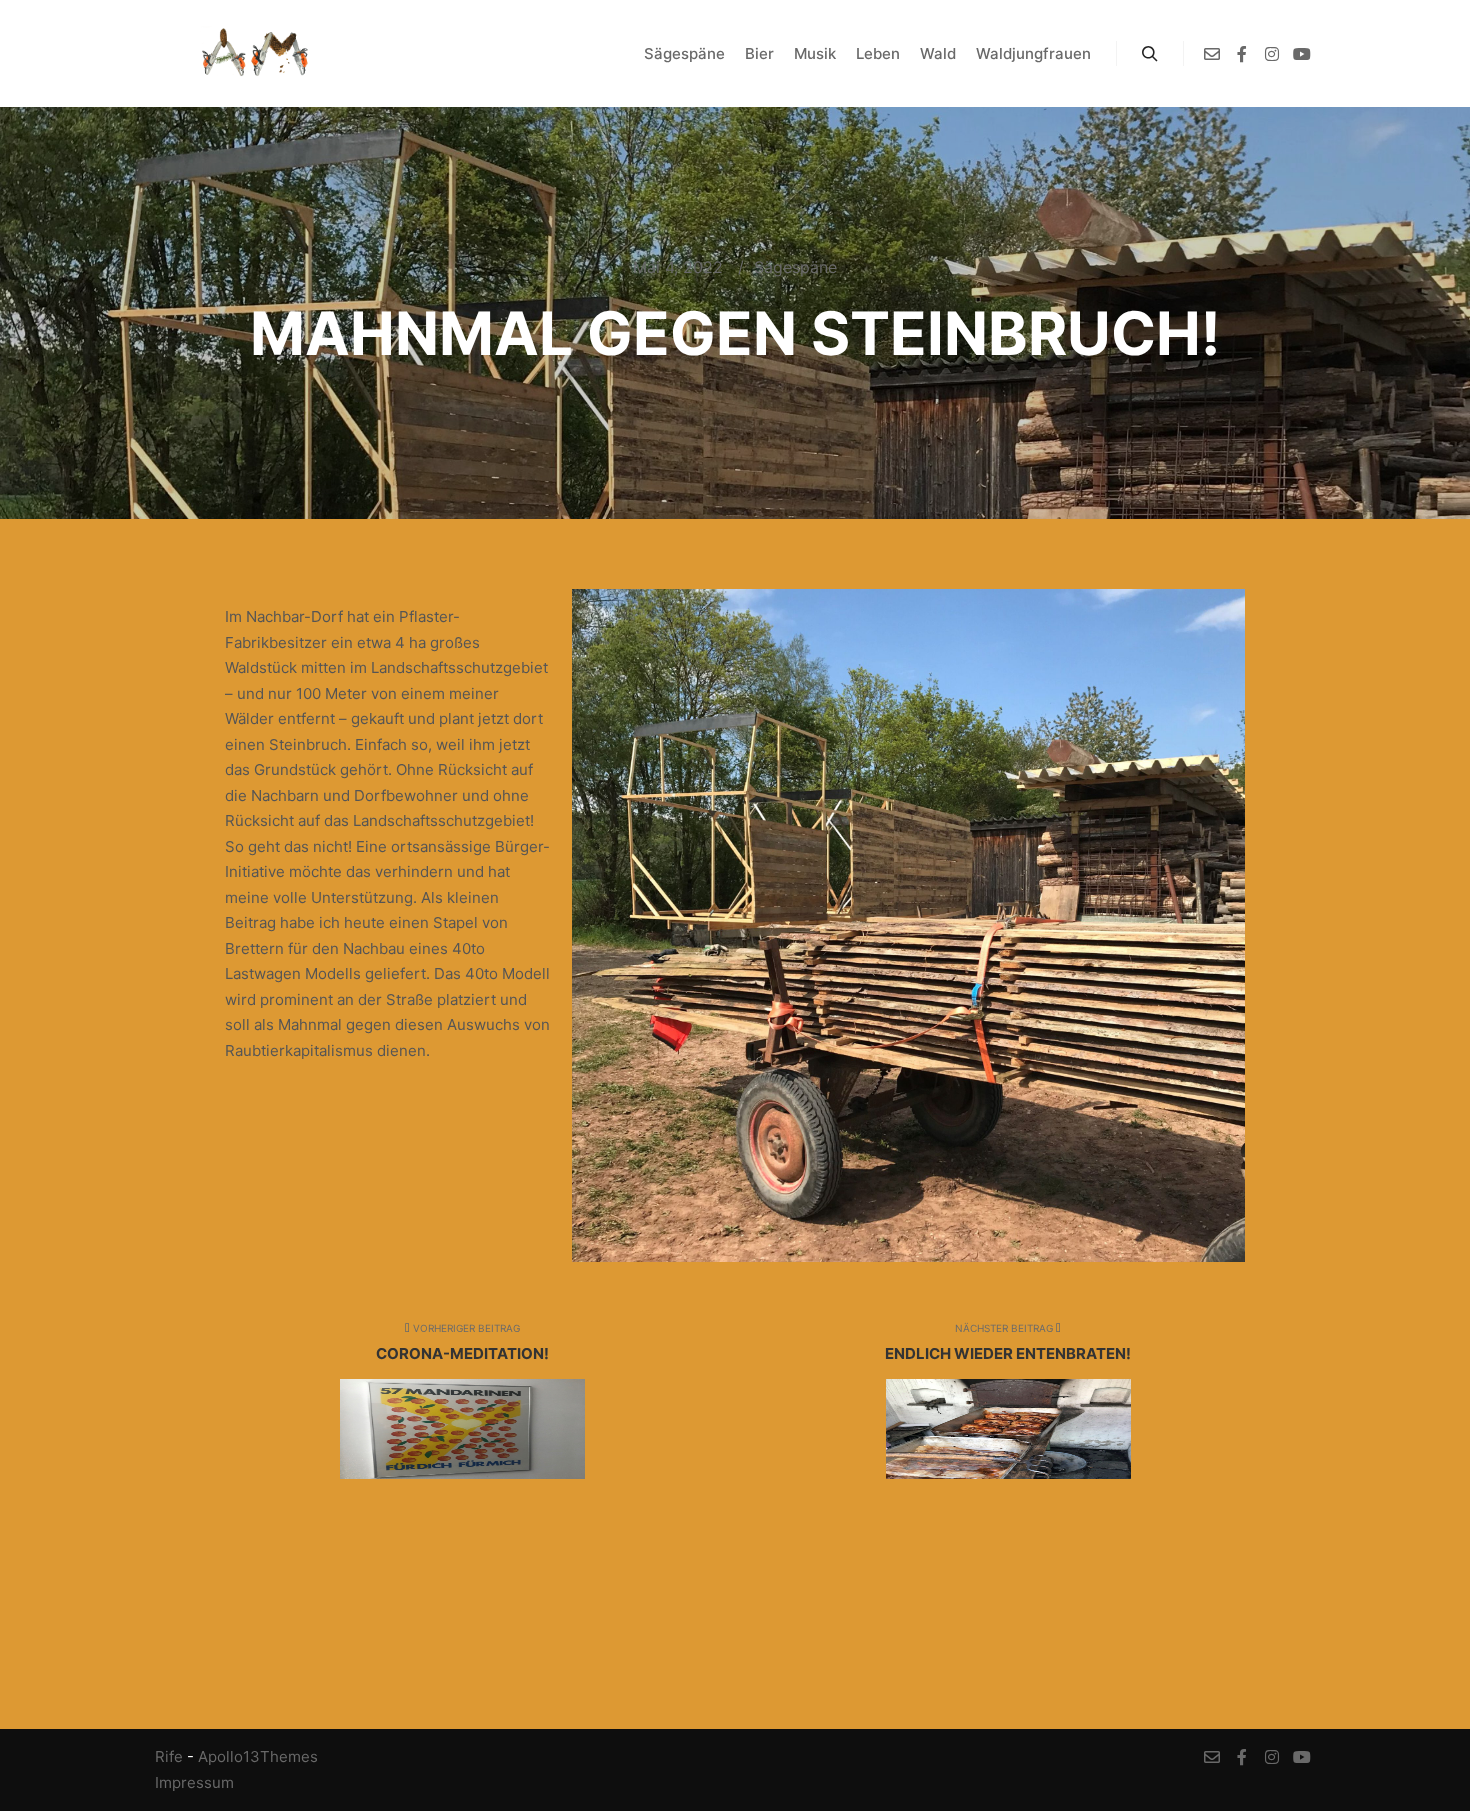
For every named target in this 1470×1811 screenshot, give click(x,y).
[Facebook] (1242, 54)
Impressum (194, 1782)
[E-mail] (1212, 54)
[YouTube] (1302, 54)
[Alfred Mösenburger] (255, 53)
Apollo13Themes (258, 1756)
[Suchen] (1150, 54)
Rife (169, 1756)
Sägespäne (795, 267)
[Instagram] (1272, 54)
